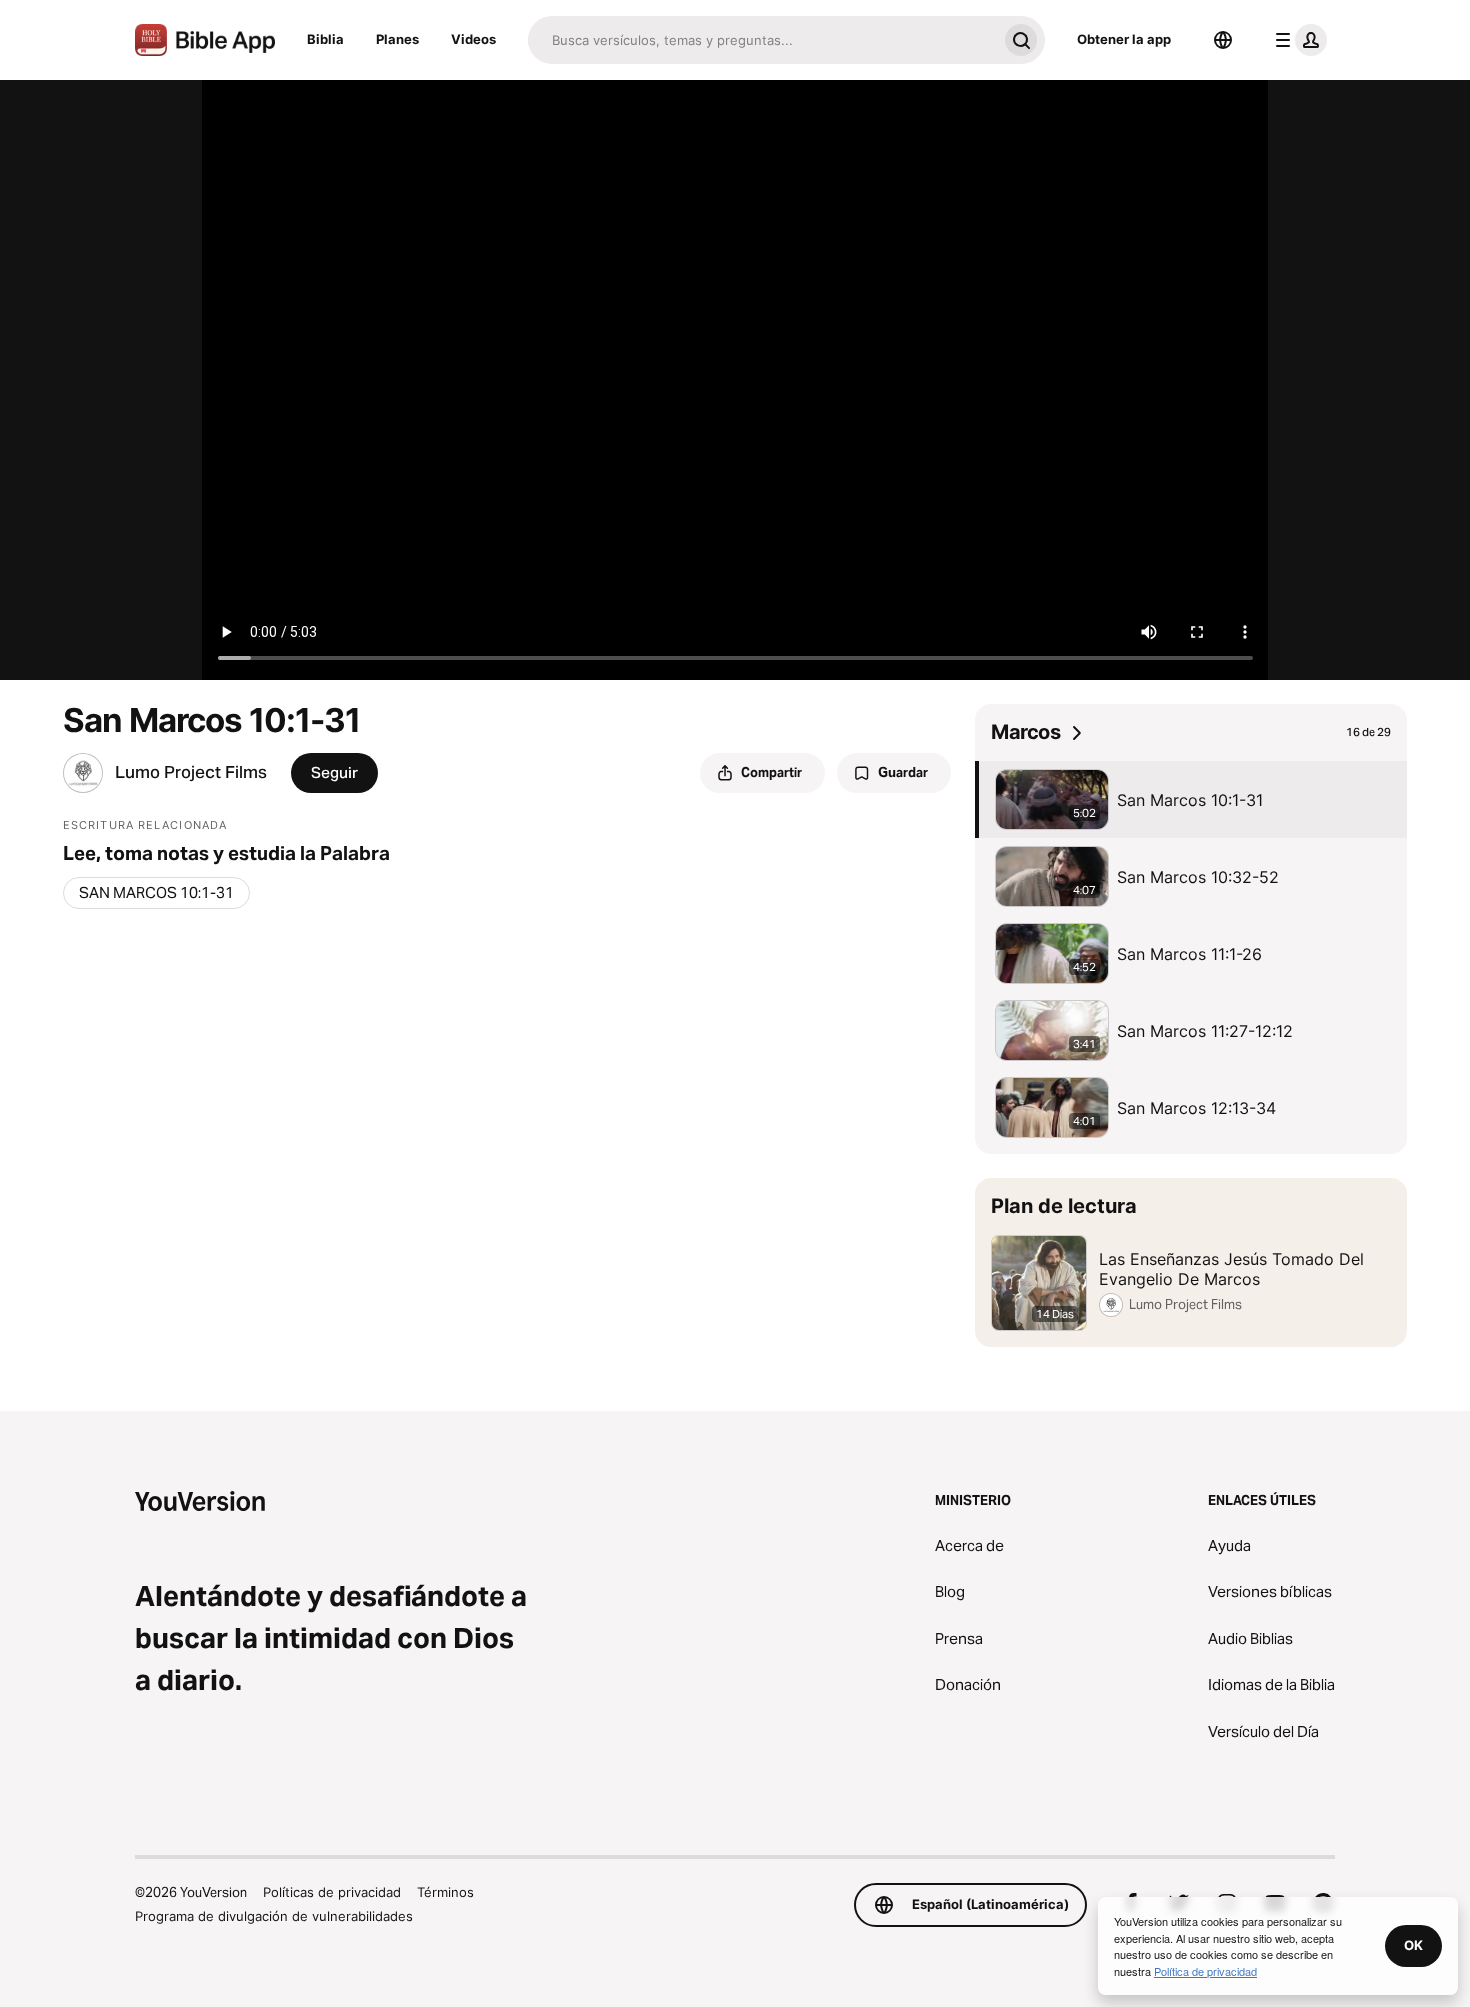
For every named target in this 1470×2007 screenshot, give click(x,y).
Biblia (325, 39)
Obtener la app (1124, 39)
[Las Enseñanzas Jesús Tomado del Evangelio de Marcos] (1191, 1262)
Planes (397, 39)
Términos (445, 1892)
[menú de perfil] (1297, 40)
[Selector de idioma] (1223, 40)
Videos (473, 39)
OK (1413, 1945)
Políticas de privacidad (332, 1892)
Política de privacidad (1205, 1971)
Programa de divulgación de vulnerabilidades (274, 1916)
